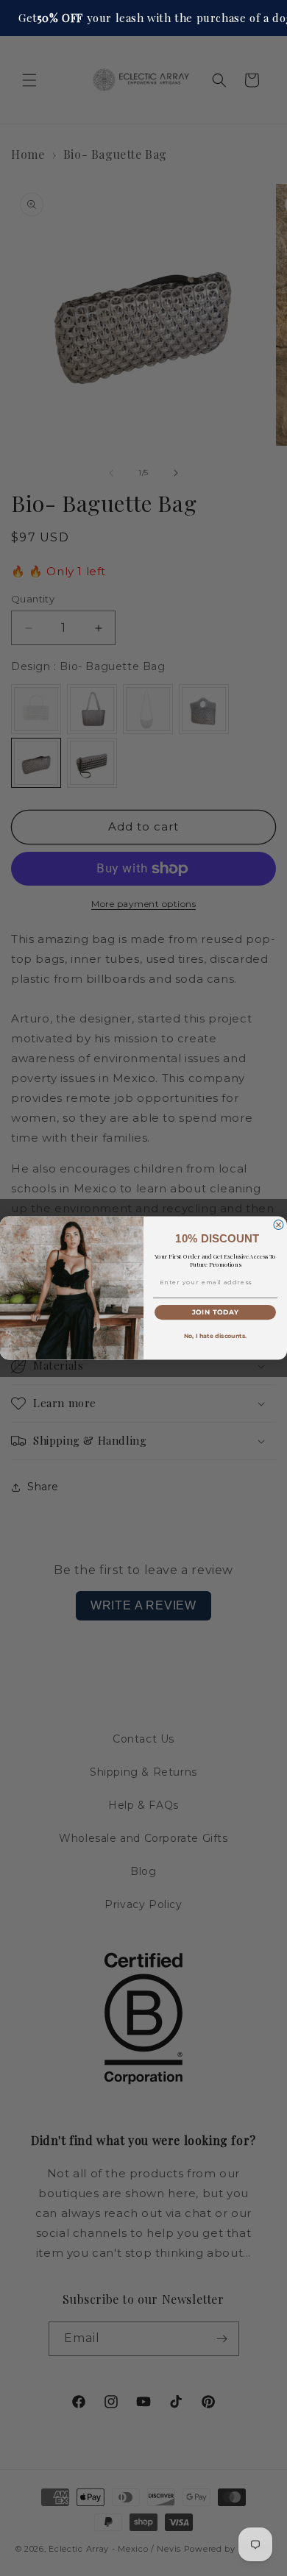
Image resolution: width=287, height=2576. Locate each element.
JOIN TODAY (216, 1313)
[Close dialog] (279, 1225)
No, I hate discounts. (216, 1337)
